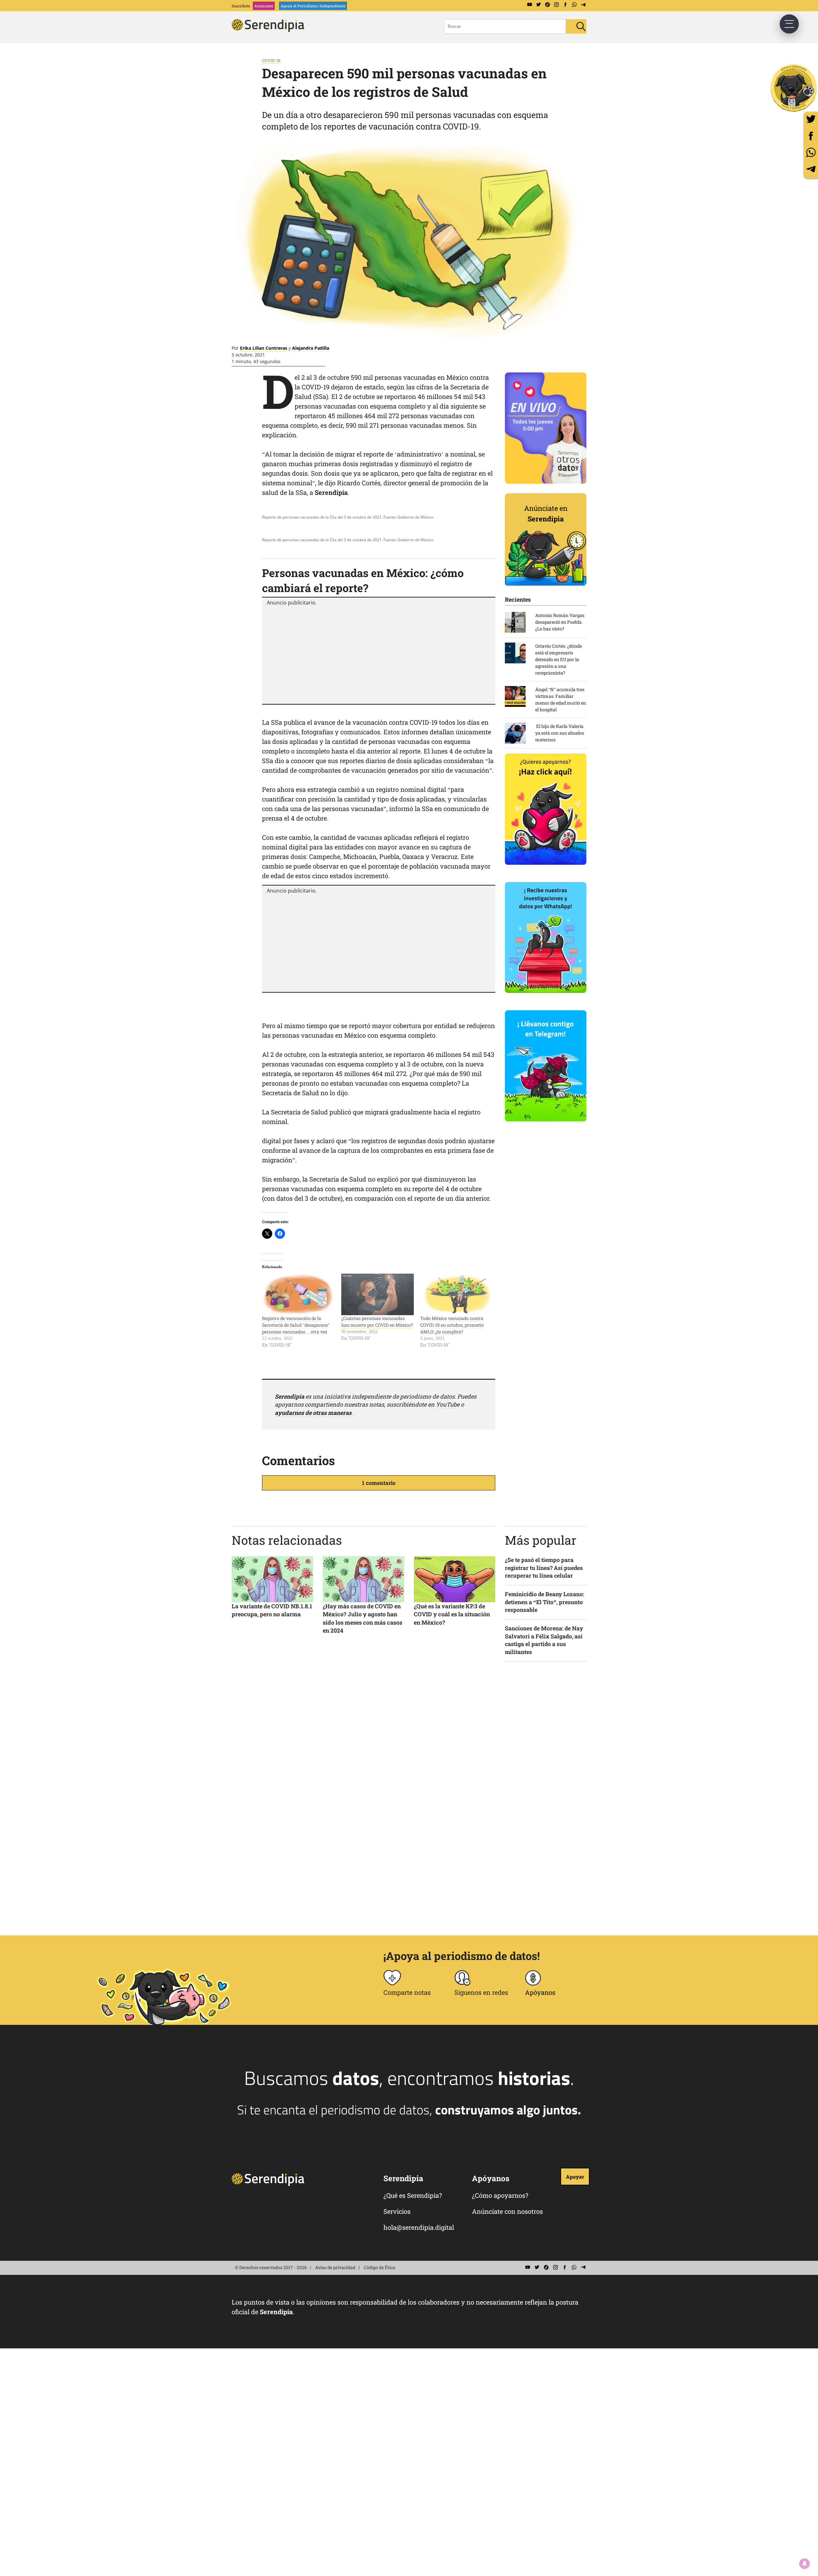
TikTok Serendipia (547, 5)
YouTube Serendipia (529, 5)
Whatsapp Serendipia (574, 5)
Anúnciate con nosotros (507, 2211)
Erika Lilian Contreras (264, 348)
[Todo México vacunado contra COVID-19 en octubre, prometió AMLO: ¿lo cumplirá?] (457, 1294)
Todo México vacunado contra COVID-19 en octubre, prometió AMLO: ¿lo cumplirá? (452, 1325)
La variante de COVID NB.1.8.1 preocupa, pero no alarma (272, 1610)
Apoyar (575, 2177)
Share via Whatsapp (811, 152)
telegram (811, 169)
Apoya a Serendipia (794, 88)
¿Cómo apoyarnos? (500, 2195)
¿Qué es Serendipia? (413, 2195)
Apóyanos (540, 1992)
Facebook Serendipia (565, 5)
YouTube (448, 1404)
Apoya (313, 6)
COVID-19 (271, 60)
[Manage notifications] (805, 2564)
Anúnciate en (546, 513)
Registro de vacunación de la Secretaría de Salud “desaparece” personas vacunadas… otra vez (296, 1325)
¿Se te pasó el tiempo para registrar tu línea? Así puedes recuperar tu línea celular (544, 1568)
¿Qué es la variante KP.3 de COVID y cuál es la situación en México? (452, 1614)
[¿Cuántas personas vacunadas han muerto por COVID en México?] (378, 1294)
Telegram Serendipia (583, 5)
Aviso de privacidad (335, 2267)
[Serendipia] (270, 30)
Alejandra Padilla (311, 348)
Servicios (397, 2211)
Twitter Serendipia (538, 5)
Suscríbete (241, 6)
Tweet (811, 119)
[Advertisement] (379, 654)
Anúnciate (264, 6)
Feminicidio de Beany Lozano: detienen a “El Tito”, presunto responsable (544, 1602)
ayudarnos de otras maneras (313, 1413)
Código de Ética (379, 2267)
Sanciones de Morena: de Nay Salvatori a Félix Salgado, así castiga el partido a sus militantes (544, 1640)
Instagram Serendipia (556, 5)
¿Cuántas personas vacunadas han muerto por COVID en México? (377, 1322)
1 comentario (379, 1483)
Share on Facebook (811, 136)
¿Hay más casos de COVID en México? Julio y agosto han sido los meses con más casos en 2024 (363, 1618)
